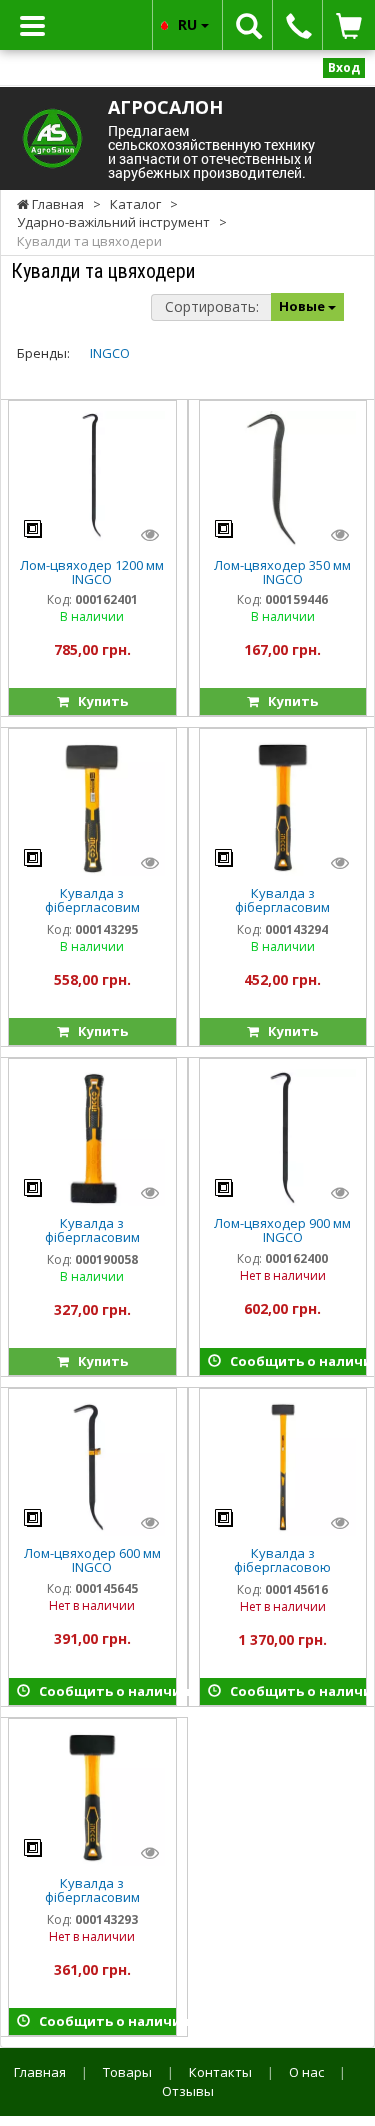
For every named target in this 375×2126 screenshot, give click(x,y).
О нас (306, 2072)
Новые (303, 306)
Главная (40, 2072)
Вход (344, 67)
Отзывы (188, 2091)
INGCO (110, 353)
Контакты (220, 2072)
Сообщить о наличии (294, 1361)
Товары (127, 2072)
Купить (98, 701)
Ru (189, 24)
